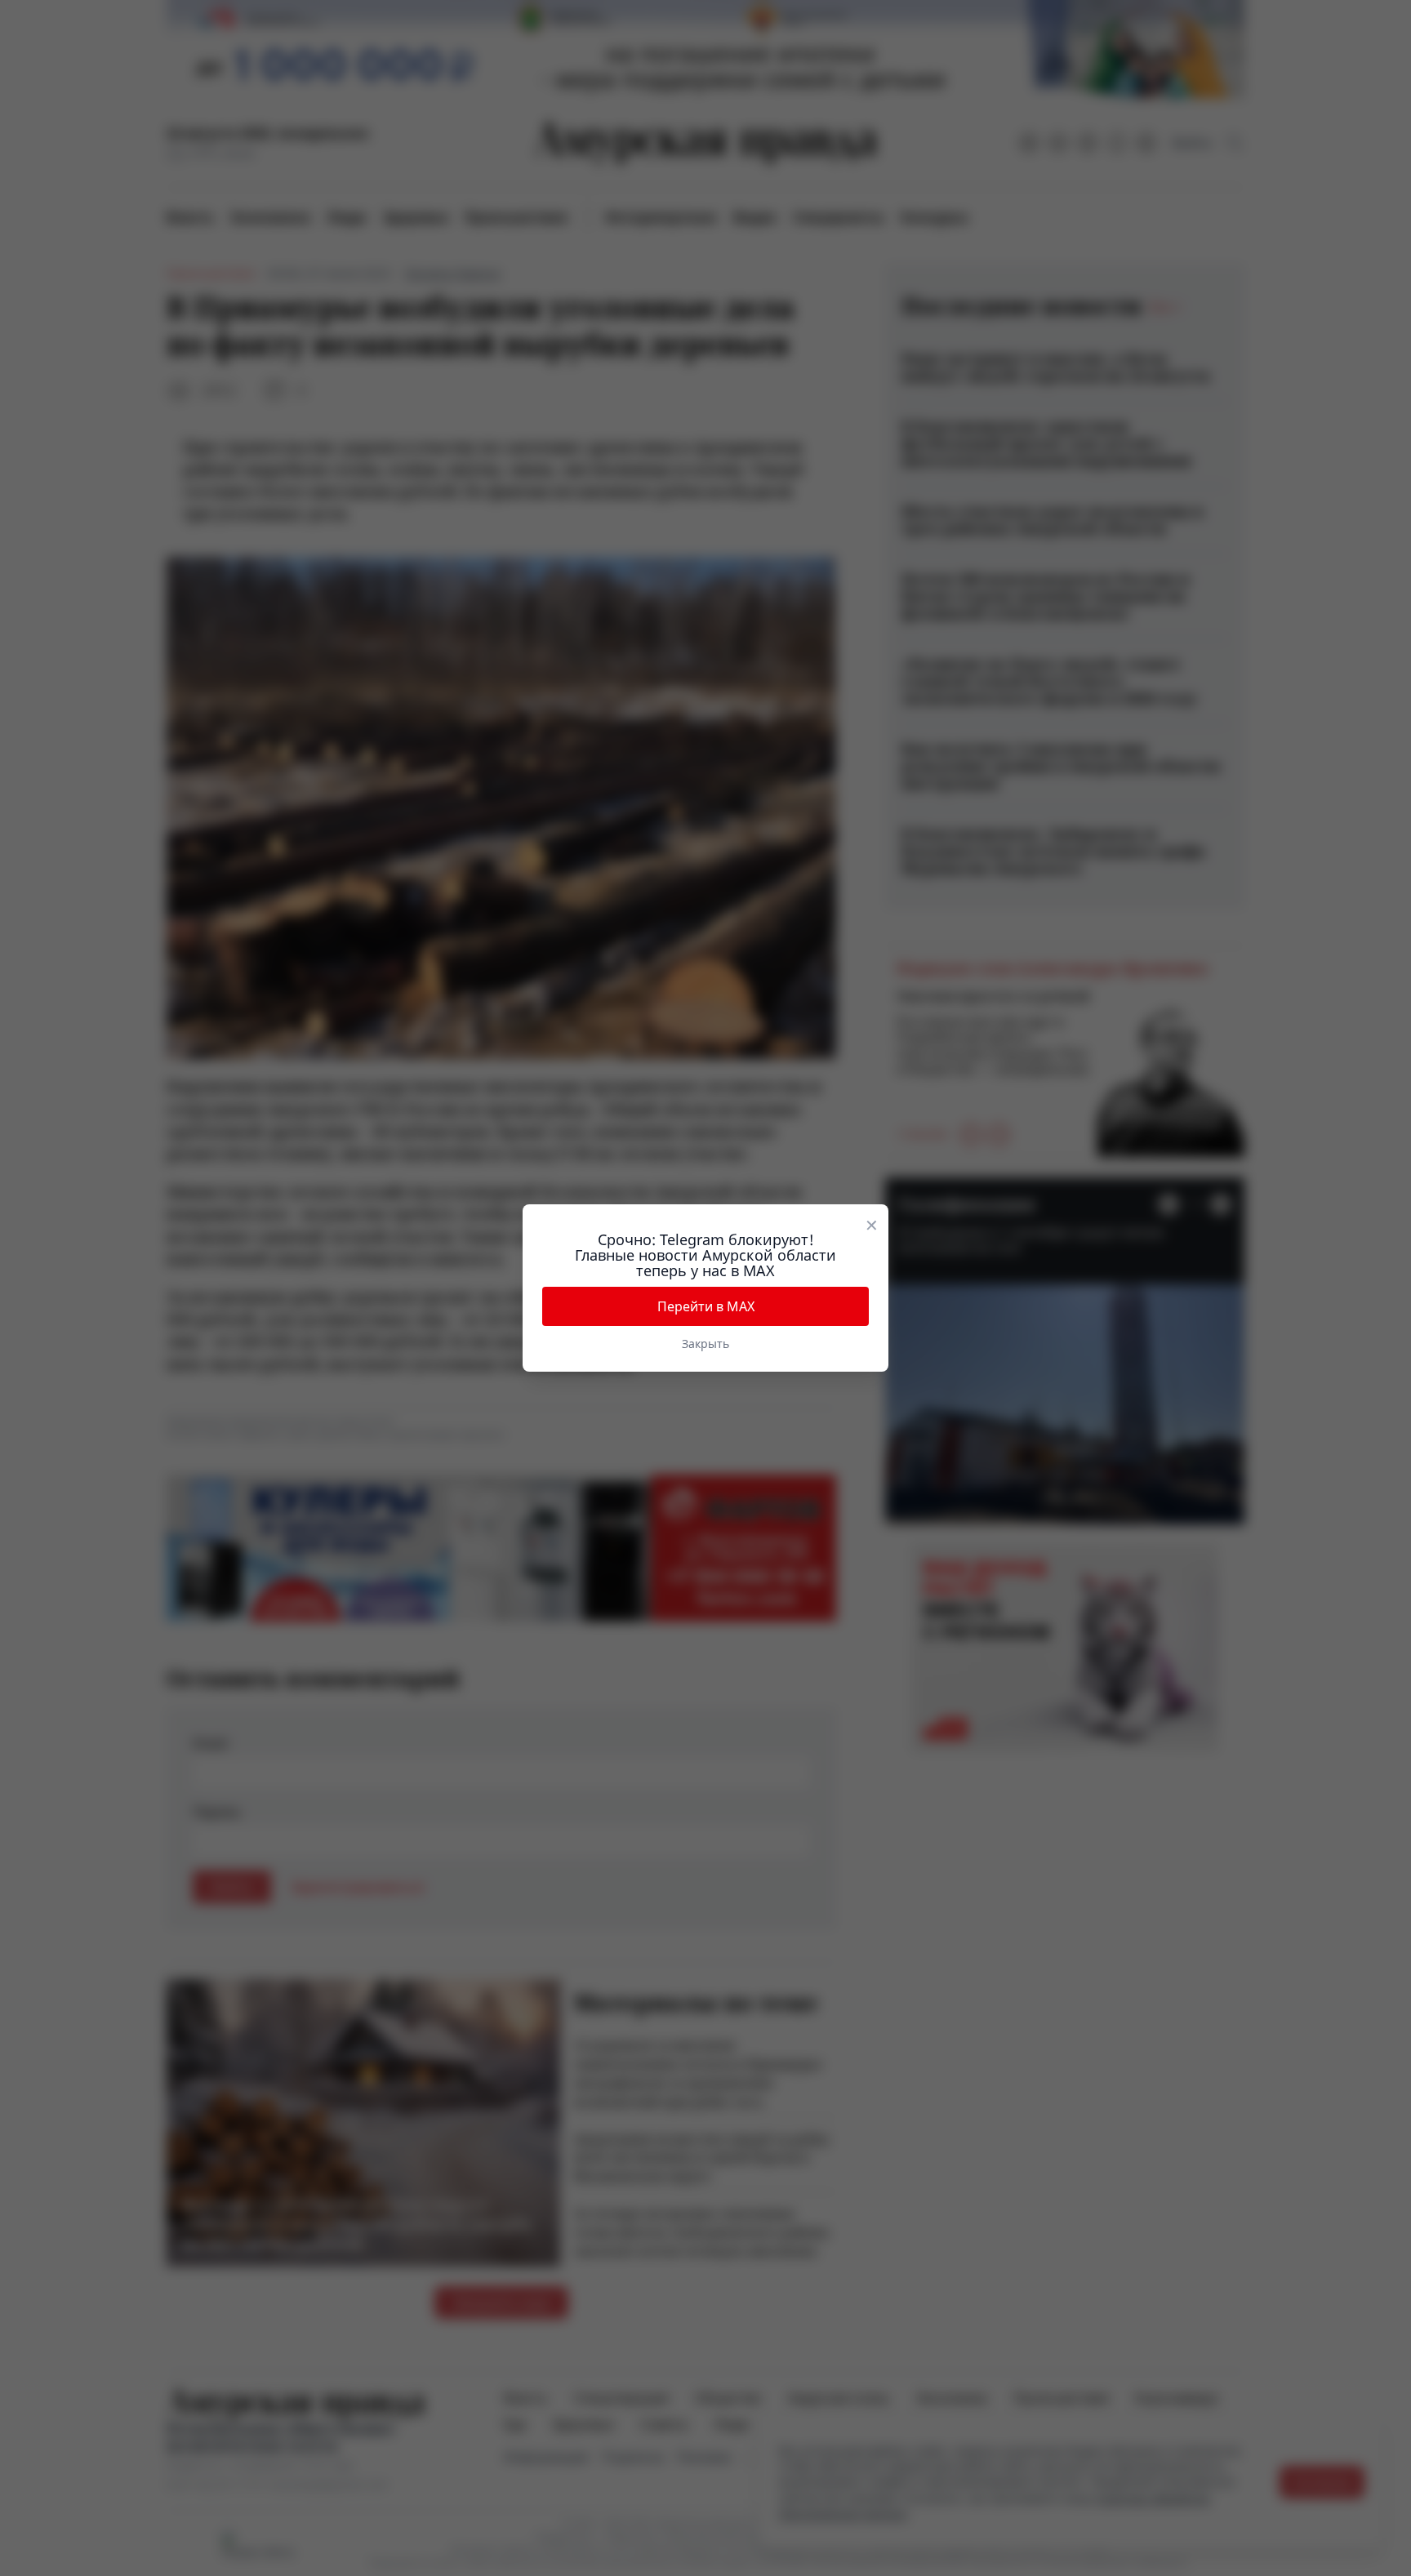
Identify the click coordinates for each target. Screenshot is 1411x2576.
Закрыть (705, 1344)
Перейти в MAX (706, 1306)
